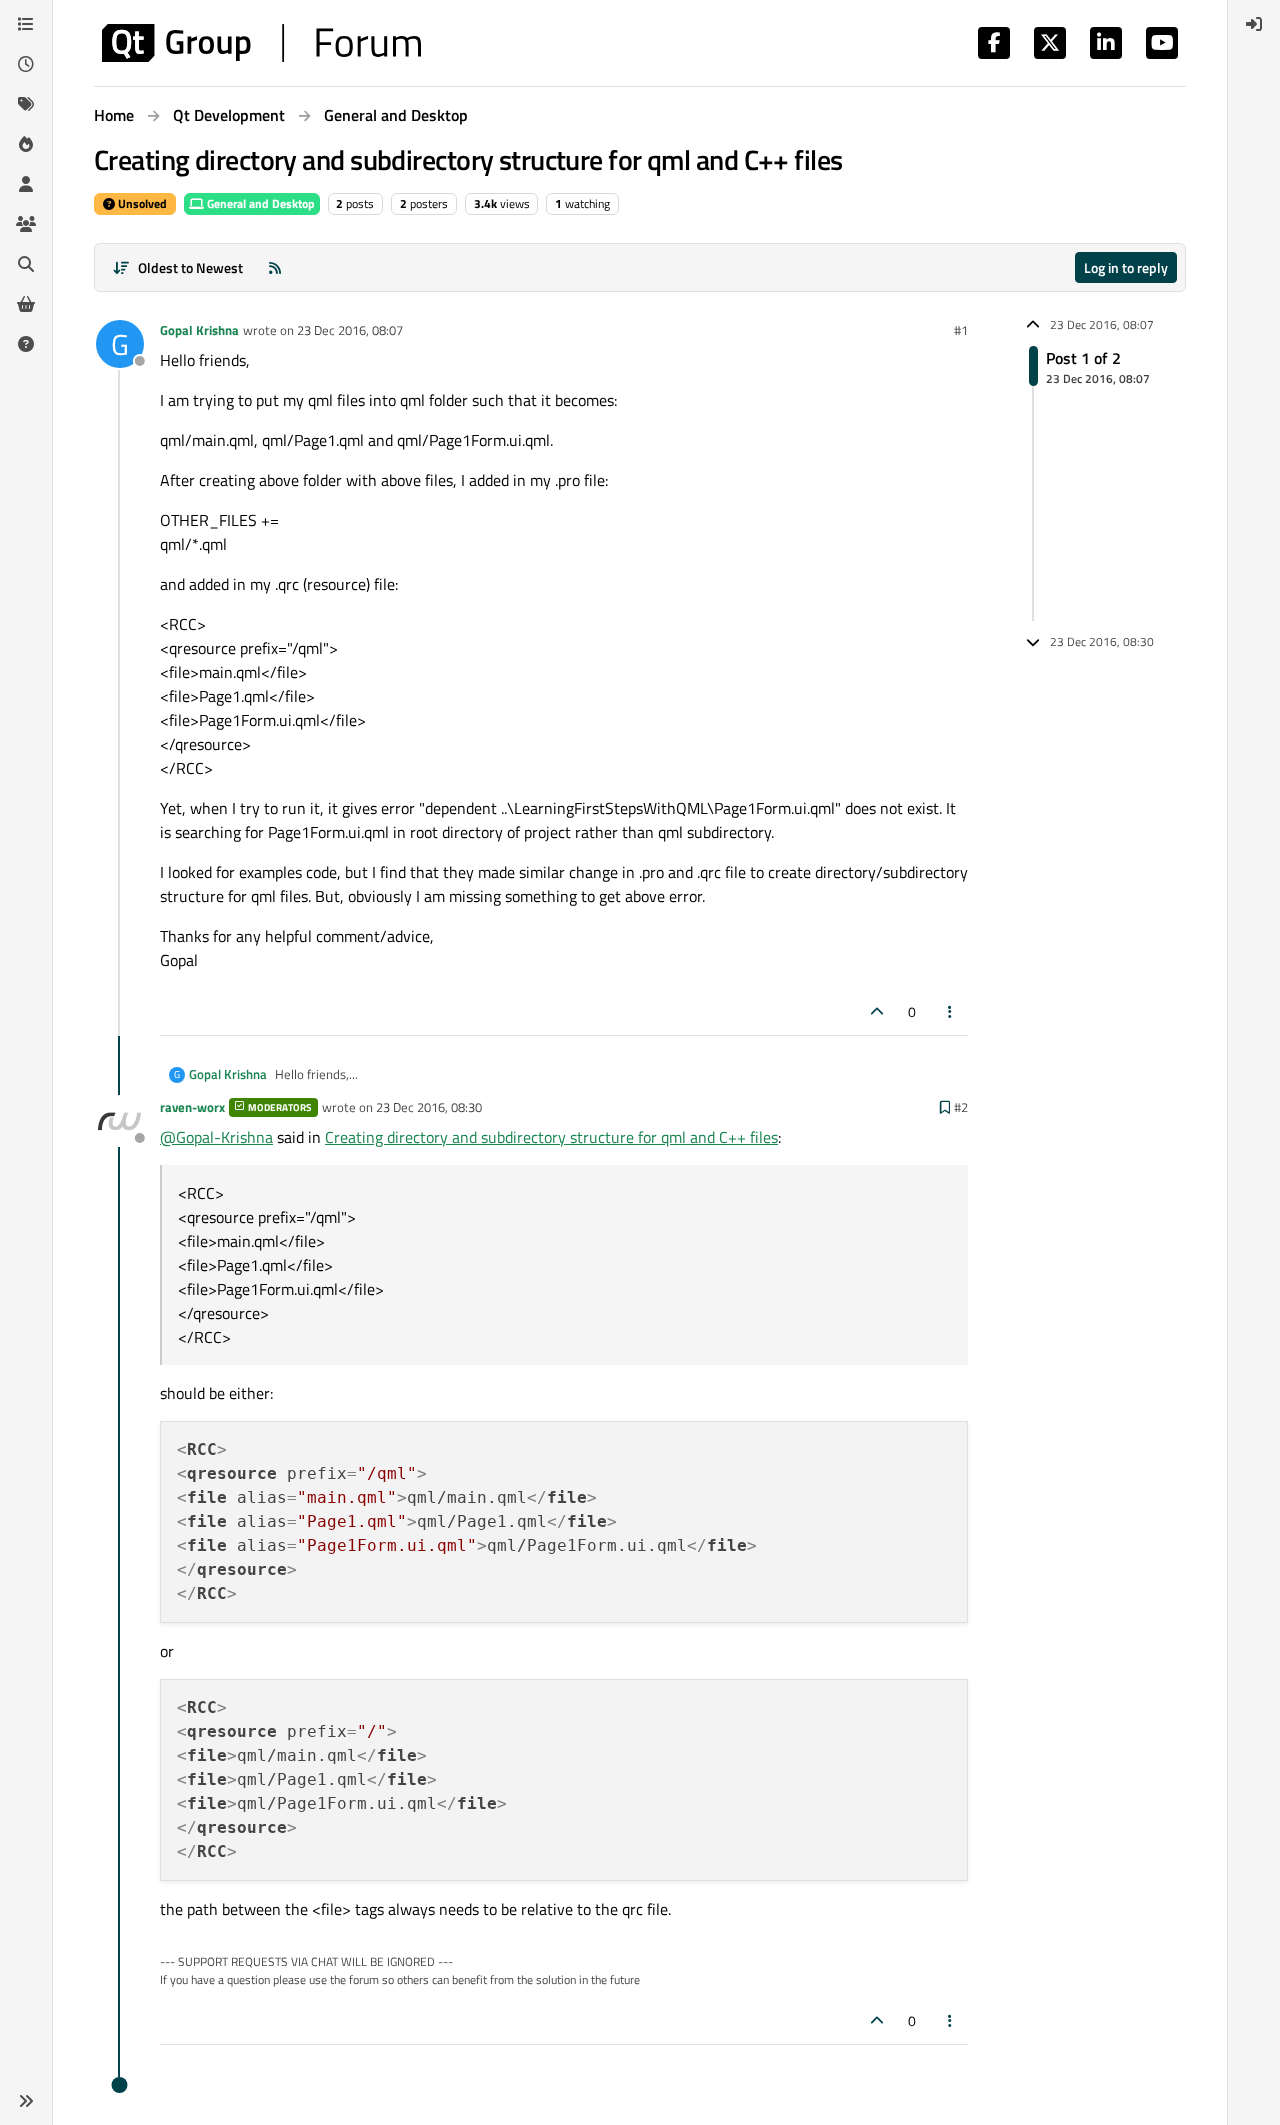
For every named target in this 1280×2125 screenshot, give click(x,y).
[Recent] (26, 64)
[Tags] (26, 104)
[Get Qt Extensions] (26, 304)
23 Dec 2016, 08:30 (429, 1107)
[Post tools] (951, 1011)
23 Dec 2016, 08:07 (350, 330)
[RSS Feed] (275, 267)
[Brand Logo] (261, 43)
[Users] (26, 184)
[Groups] (26, 224)
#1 (961, 330)
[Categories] (26, 24)
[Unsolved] (26, 344)
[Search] (26, 264)
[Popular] (26, 144)
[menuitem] (1254, 24)
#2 (961, 1107)
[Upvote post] (877, 1011)
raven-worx (192, 1107)
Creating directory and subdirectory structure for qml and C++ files (551, 1137)
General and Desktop (259, 203)
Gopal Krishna (199, 330)
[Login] (1254, 24)
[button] (26, 2101)
